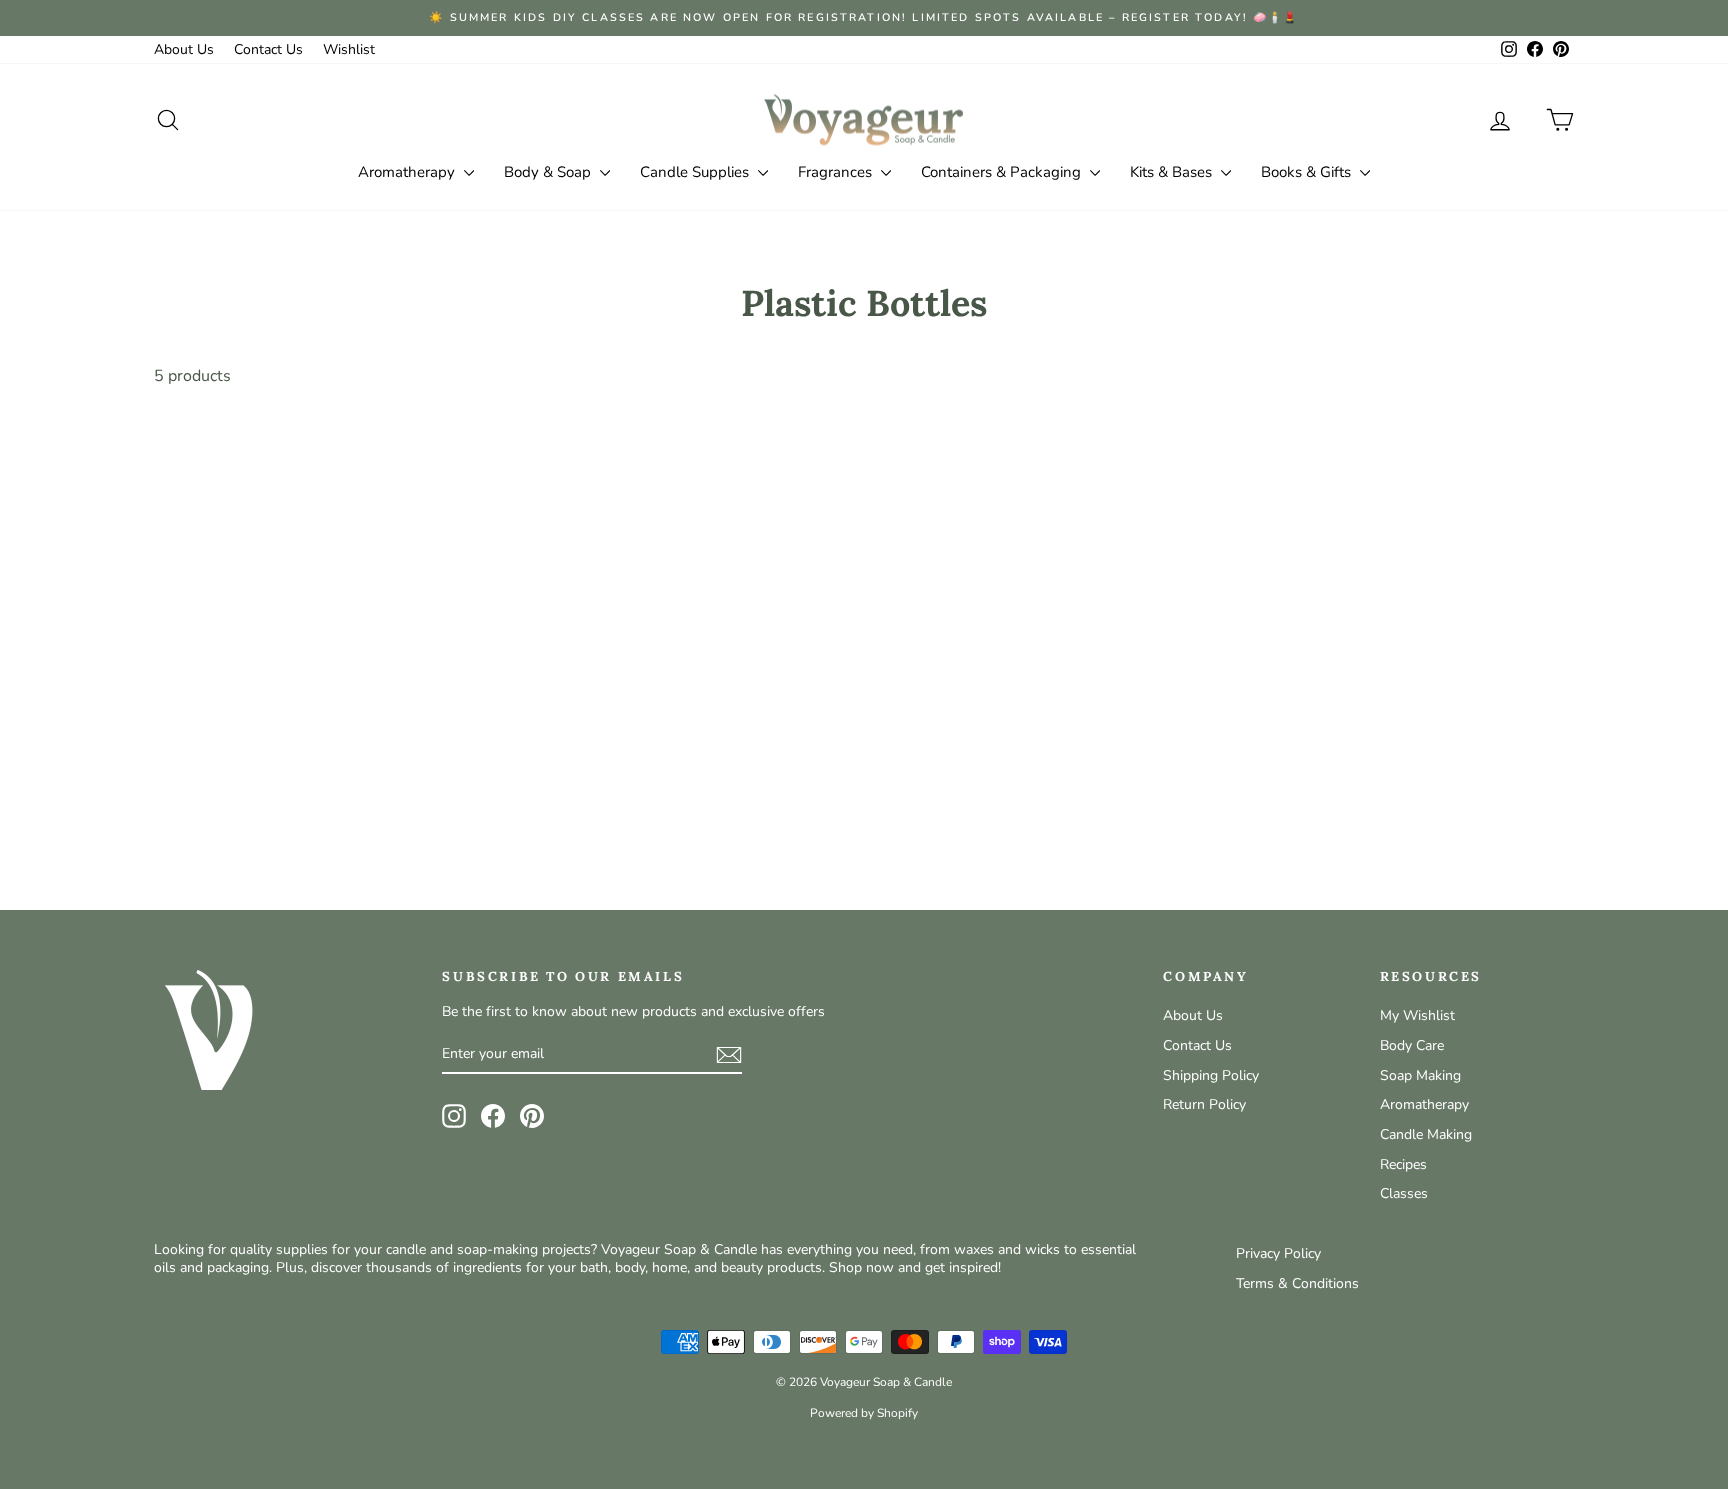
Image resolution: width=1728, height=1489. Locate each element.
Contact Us (268, 49)
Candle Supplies (696, 172)
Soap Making (1420, 1075)
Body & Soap (549, 172)
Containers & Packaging (1003, 172)
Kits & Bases (1173, 172)
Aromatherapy (408, 172)
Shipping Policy (1211, 1075)
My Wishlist (1417, 1015)
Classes (1404, 1193)
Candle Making (1426, 1134)
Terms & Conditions (1297, 1283)
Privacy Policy (1278, 1253)
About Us (184, 49)
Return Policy (1204, 1104)
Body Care (1412, 1045)
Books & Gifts (1308, 172)
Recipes (1403, 1164)
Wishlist (349, 49)
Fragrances (837, 172)
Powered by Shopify (864, 1413)
